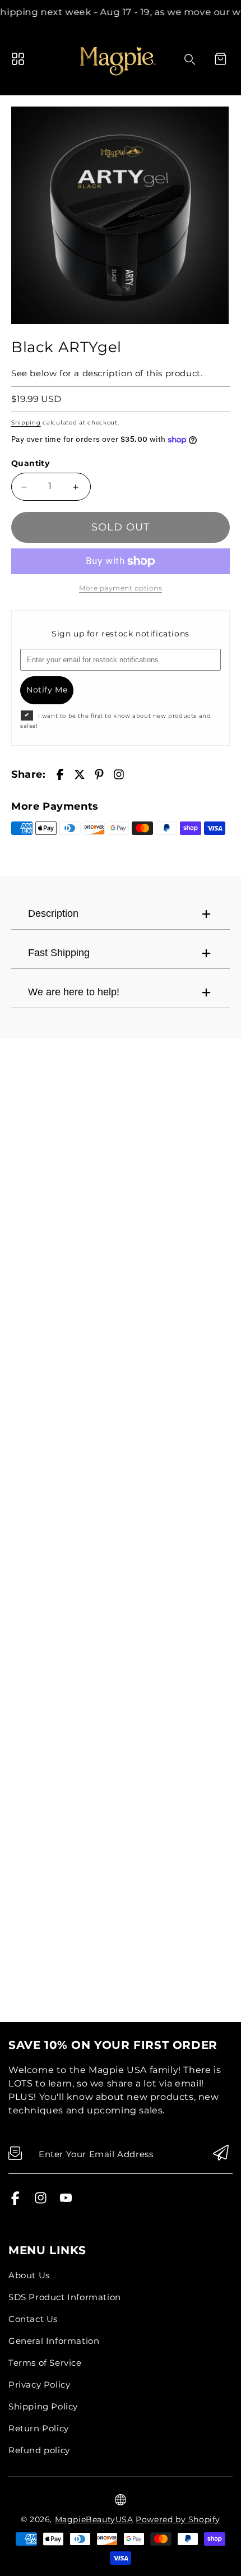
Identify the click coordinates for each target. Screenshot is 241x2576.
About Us (29, 2275)
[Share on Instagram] (119, 774)
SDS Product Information (65, 2297)
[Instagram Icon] (41, 2202)
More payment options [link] (121, 588)
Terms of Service (45, 2363)
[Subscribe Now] (221, 2153)
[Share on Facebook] (60, 774)
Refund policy (39, 2450)
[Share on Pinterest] (99, 774)
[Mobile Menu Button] (18, 59)
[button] (220, 59)
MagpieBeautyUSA (94, 2519)
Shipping (26, 423)
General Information (54, 2341)
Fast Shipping (59, 953)
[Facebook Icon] (15, 2202)
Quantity (30, 463)
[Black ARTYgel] (120, 215)
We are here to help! (74, 992)
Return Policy (39, 2428)
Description (53, 913)
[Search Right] (190, 59)
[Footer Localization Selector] (121, 2500)
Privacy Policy (39, 2385)
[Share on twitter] (80, 774)
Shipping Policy (43, 2406)
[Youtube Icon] (66, 2202)
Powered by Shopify (178, 2519)
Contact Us (33, 2319)
